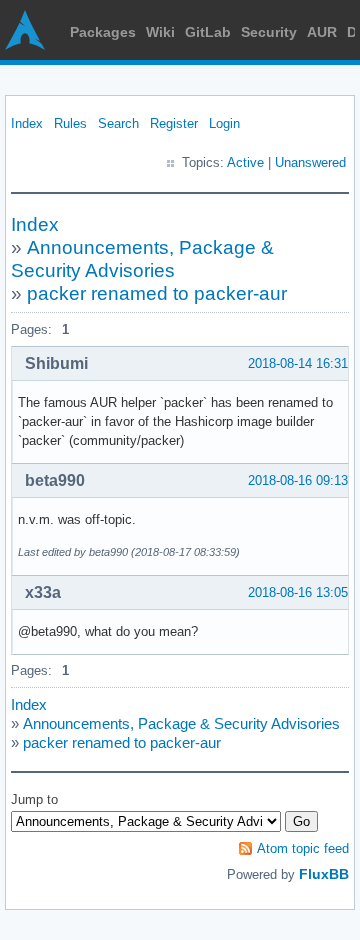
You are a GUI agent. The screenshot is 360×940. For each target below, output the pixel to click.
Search (118, 123)
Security (269, 32)
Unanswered (310, 162)
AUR (322, 32)
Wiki (160, 32)
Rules (70, 123)
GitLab (208, 32)
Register (174, 123)
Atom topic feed (303, 848)
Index (27, 123)
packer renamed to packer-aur (157, 293)
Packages (103, 32)
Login (224, 123)
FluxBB (324, 874)
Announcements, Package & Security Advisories (181, 723)
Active (245, 162)
